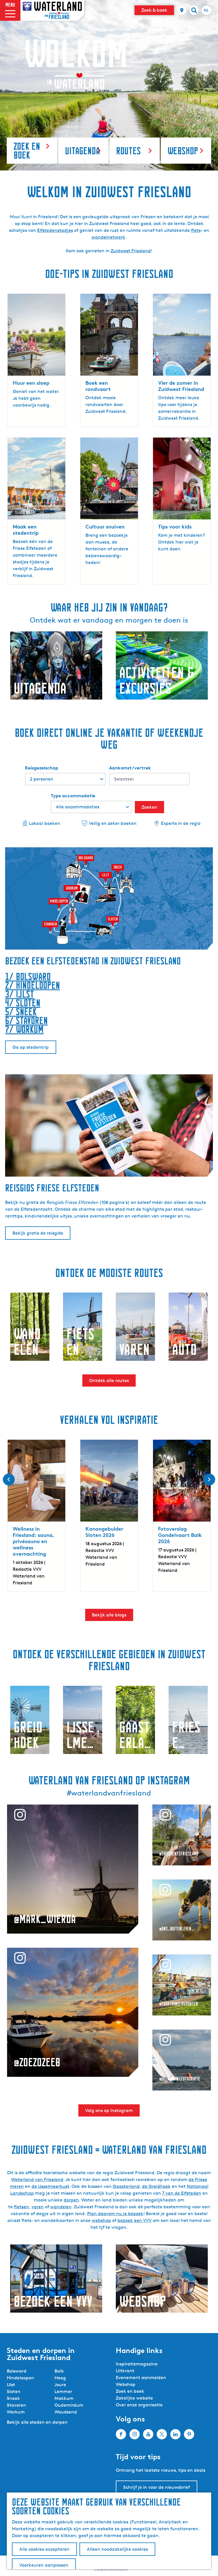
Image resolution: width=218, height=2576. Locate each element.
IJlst (11, 2385)
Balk (59, 2371)
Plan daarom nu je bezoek (115, 2214)
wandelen (61, 2207)
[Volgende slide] (209, 1480)
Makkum (64, 2398)
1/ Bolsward (28, 976)
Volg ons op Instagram (109, 2110)
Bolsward (17, 2371)
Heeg (60, 2378)
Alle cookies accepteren (44, 2549)
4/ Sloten (23, 1003)
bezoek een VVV (135, 2220)
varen (38, 2207)
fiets (196, 230)
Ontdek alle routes (109, 1380)
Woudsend (66, 2412)
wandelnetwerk (108, 237)
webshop (101, 2220)
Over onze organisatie (139, 2405)
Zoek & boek (154, 10)
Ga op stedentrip (31, 1047)
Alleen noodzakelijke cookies (117, 2549)
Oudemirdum (69, 2405)
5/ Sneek (21, 1012)
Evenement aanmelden (141, 2378)
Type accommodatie (73, 796)
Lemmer (63, 2391)
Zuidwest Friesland (131, 251)
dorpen (71, 2200)
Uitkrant (125, 2371)
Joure (60, 2385)
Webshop (126, 2384)
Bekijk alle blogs (109, 1615)
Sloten (14, 2391)
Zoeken (149, 807)
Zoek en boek (130, 2391)
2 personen (42, 779)
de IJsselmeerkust (50, 2186)
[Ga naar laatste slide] (9, 1480)
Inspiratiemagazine (137, 2364)
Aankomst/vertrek (130, 768)
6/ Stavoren (26, 1020)
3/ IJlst (20, 994)
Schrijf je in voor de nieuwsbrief (157, 2487)
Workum (16, 2412)
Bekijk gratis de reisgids (38, 1233)
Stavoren (16, 2405)
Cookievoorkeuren (111, 2569)
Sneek (13, 2398)
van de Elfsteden (183, 2193)
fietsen (21, 2207)
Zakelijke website (134, 2398)
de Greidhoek (156, 2186)
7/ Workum (24, 1029)
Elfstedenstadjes (55, 230)
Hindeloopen (20, 2378)
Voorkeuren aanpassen (44, 2565)
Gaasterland (126, 2186)
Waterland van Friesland (37, 2179)
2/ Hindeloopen (33, 985)
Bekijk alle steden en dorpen (37, 2422)
